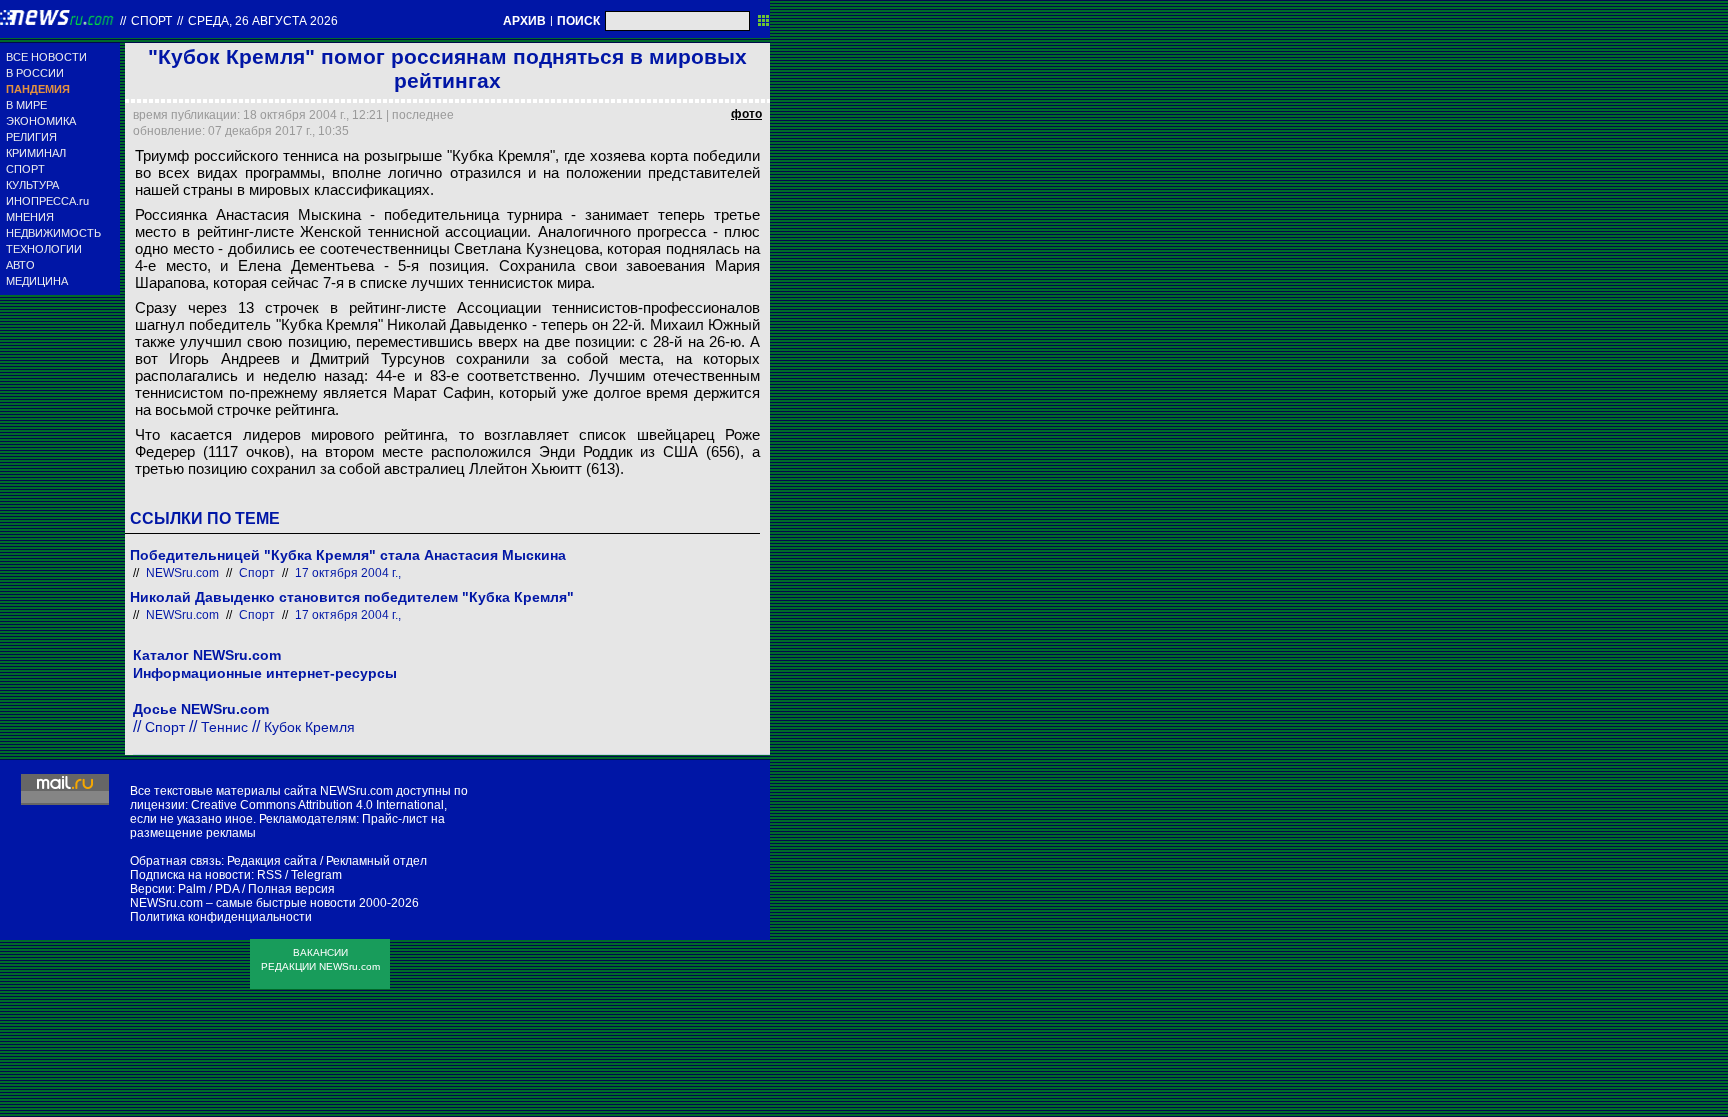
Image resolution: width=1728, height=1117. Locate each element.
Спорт (151, 21)
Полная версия (291, 889)
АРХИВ (524, 21)
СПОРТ (25, 169)
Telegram (316, 875)
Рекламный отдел (376, 861)
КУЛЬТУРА (32, 185)
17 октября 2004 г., (348, 573)
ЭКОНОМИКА (41, 121)
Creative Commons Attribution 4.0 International (317, 805)
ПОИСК (578, 21)
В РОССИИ (35, 73)
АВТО (20, 265)
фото (746, 114)
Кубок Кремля (309, 727)
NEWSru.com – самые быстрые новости (243, 903)
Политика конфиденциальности (221, 917)
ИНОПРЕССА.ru (47, 201)
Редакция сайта (272, 861)
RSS (269, 875)
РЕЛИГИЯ (31, 137)
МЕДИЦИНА (37, 281)
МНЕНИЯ (30, 217)
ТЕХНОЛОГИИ (44, 249)
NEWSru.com (182, 573)
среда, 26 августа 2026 (263, 21)
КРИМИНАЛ (36, 153)
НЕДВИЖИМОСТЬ (53, 233)
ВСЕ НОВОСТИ (46, 57)
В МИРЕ (26, 105)
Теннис (224, 727)
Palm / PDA (208, 889)
